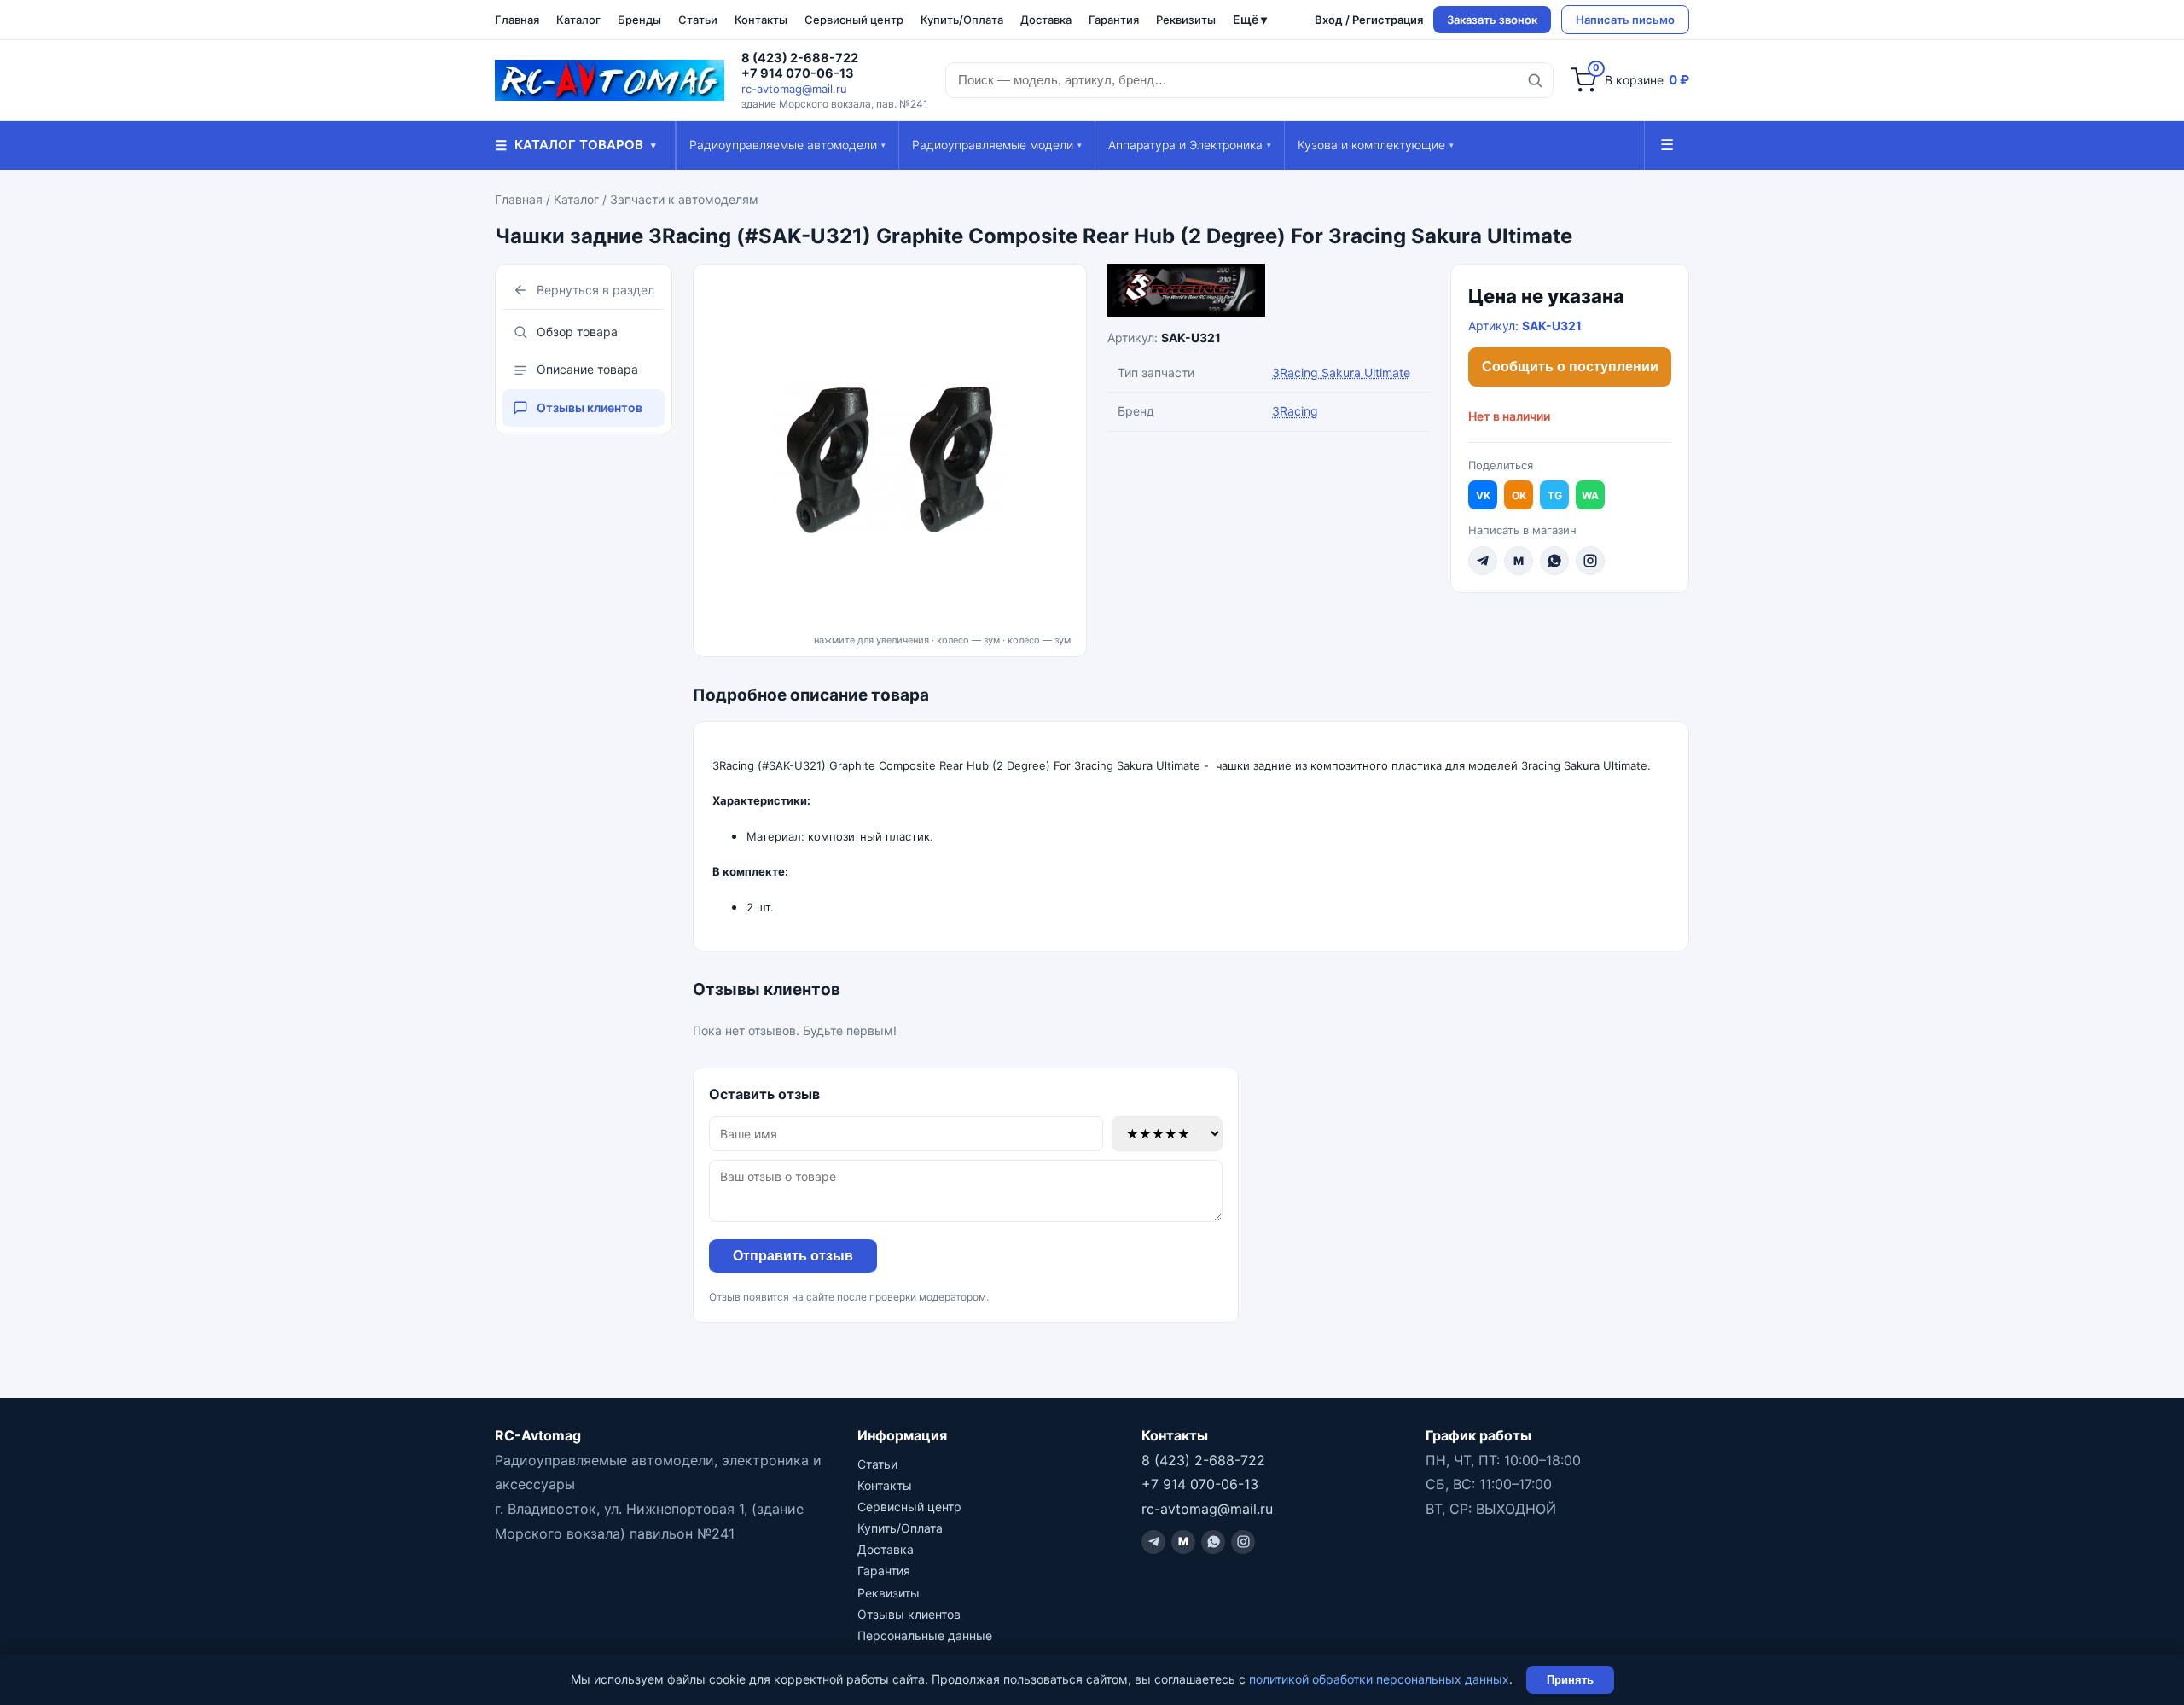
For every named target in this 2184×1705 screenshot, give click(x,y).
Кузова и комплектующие (1376, 145)
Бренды (639, 20)
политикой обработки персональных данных (1379, 1679)
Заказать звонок (1492, 20)
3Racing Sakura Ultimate (1341, 372)
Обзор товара (577, 332)
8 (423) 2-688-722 (800, 58)
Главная (517, 20)
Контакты (761, 20)
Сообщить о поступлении (1570, 367)
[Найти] (1535, 80)
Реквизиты (1186, 20)
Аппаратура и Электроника (1190, 145)
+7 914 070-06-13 (798, 73)
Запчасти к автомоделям (684, 199)
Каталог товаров (575, 145)
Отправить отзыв (793, 1256)
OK (1519, 495)
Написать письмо (1625, 20)
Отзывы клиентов (590, 407)
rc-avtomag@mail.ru (794, 89)
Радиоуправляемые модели (997, 145)
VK (1483, 495)
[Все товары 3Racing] (1269, 290)
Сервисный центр (854, 20)
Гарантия (1114, 20)
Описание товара (587, 369)
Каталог (578, 20)
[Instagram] (1590, 561)
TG (1555, 495)
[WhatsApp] (1554, 561)
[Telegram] (1483, 561)
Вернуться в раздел (595, 290)
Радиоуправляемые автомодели (787, 145)
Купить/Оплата (962, 20)
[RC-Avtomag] (610, 80)
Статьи (698, 20)
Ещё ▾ (1250, 19)
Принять (1570, 1680)
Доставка (1046, 20)
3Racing (1295, 411)
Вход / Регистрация (1369, 20)
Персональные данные (925, 1635)
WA (1590, 495)
